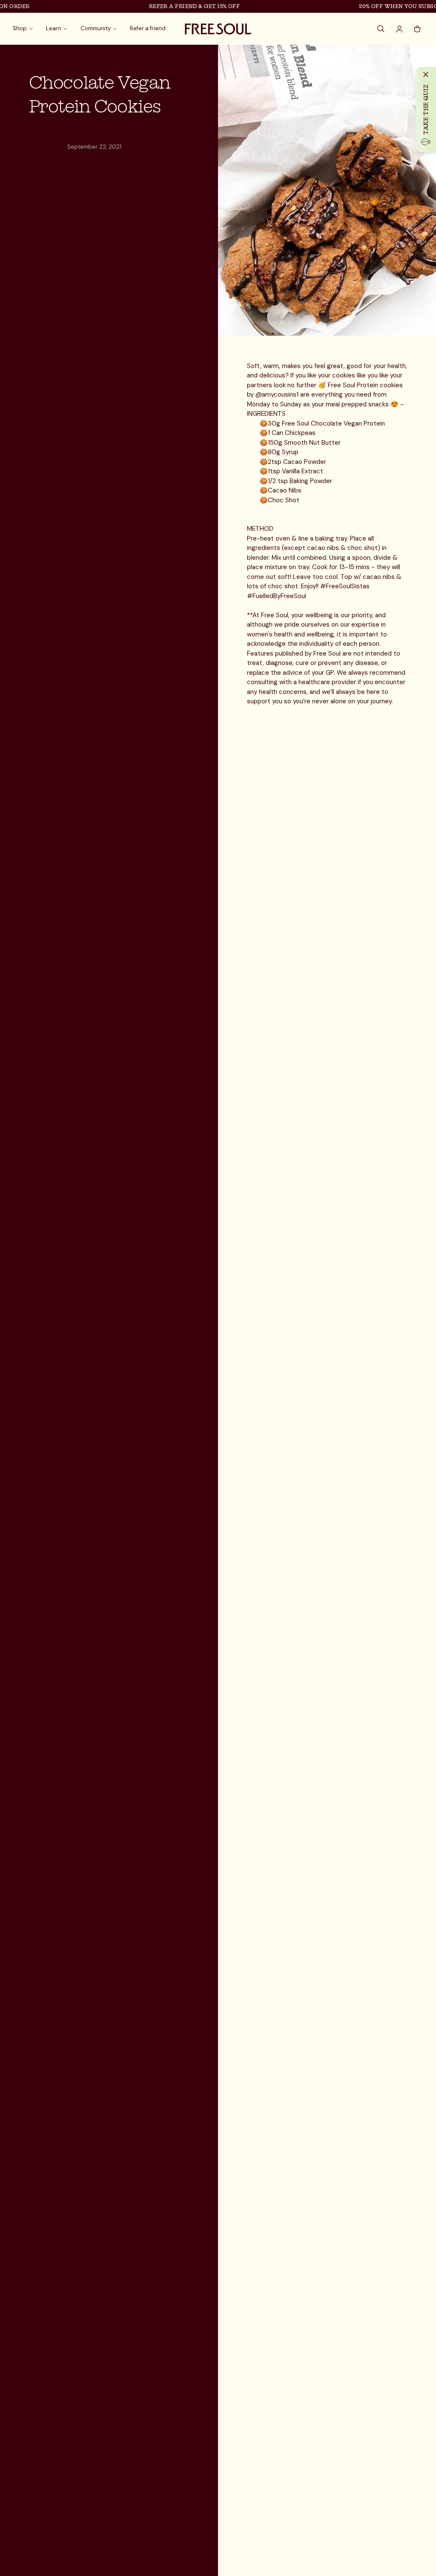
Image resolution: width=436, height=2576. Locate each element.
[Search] (381, 29)
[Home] (218, 29)
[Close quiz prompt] (426, 75)
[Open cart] (417, 29)
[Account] (399, 29)
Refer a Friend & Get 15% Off (178, 6)
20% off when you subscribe (389, 6)
